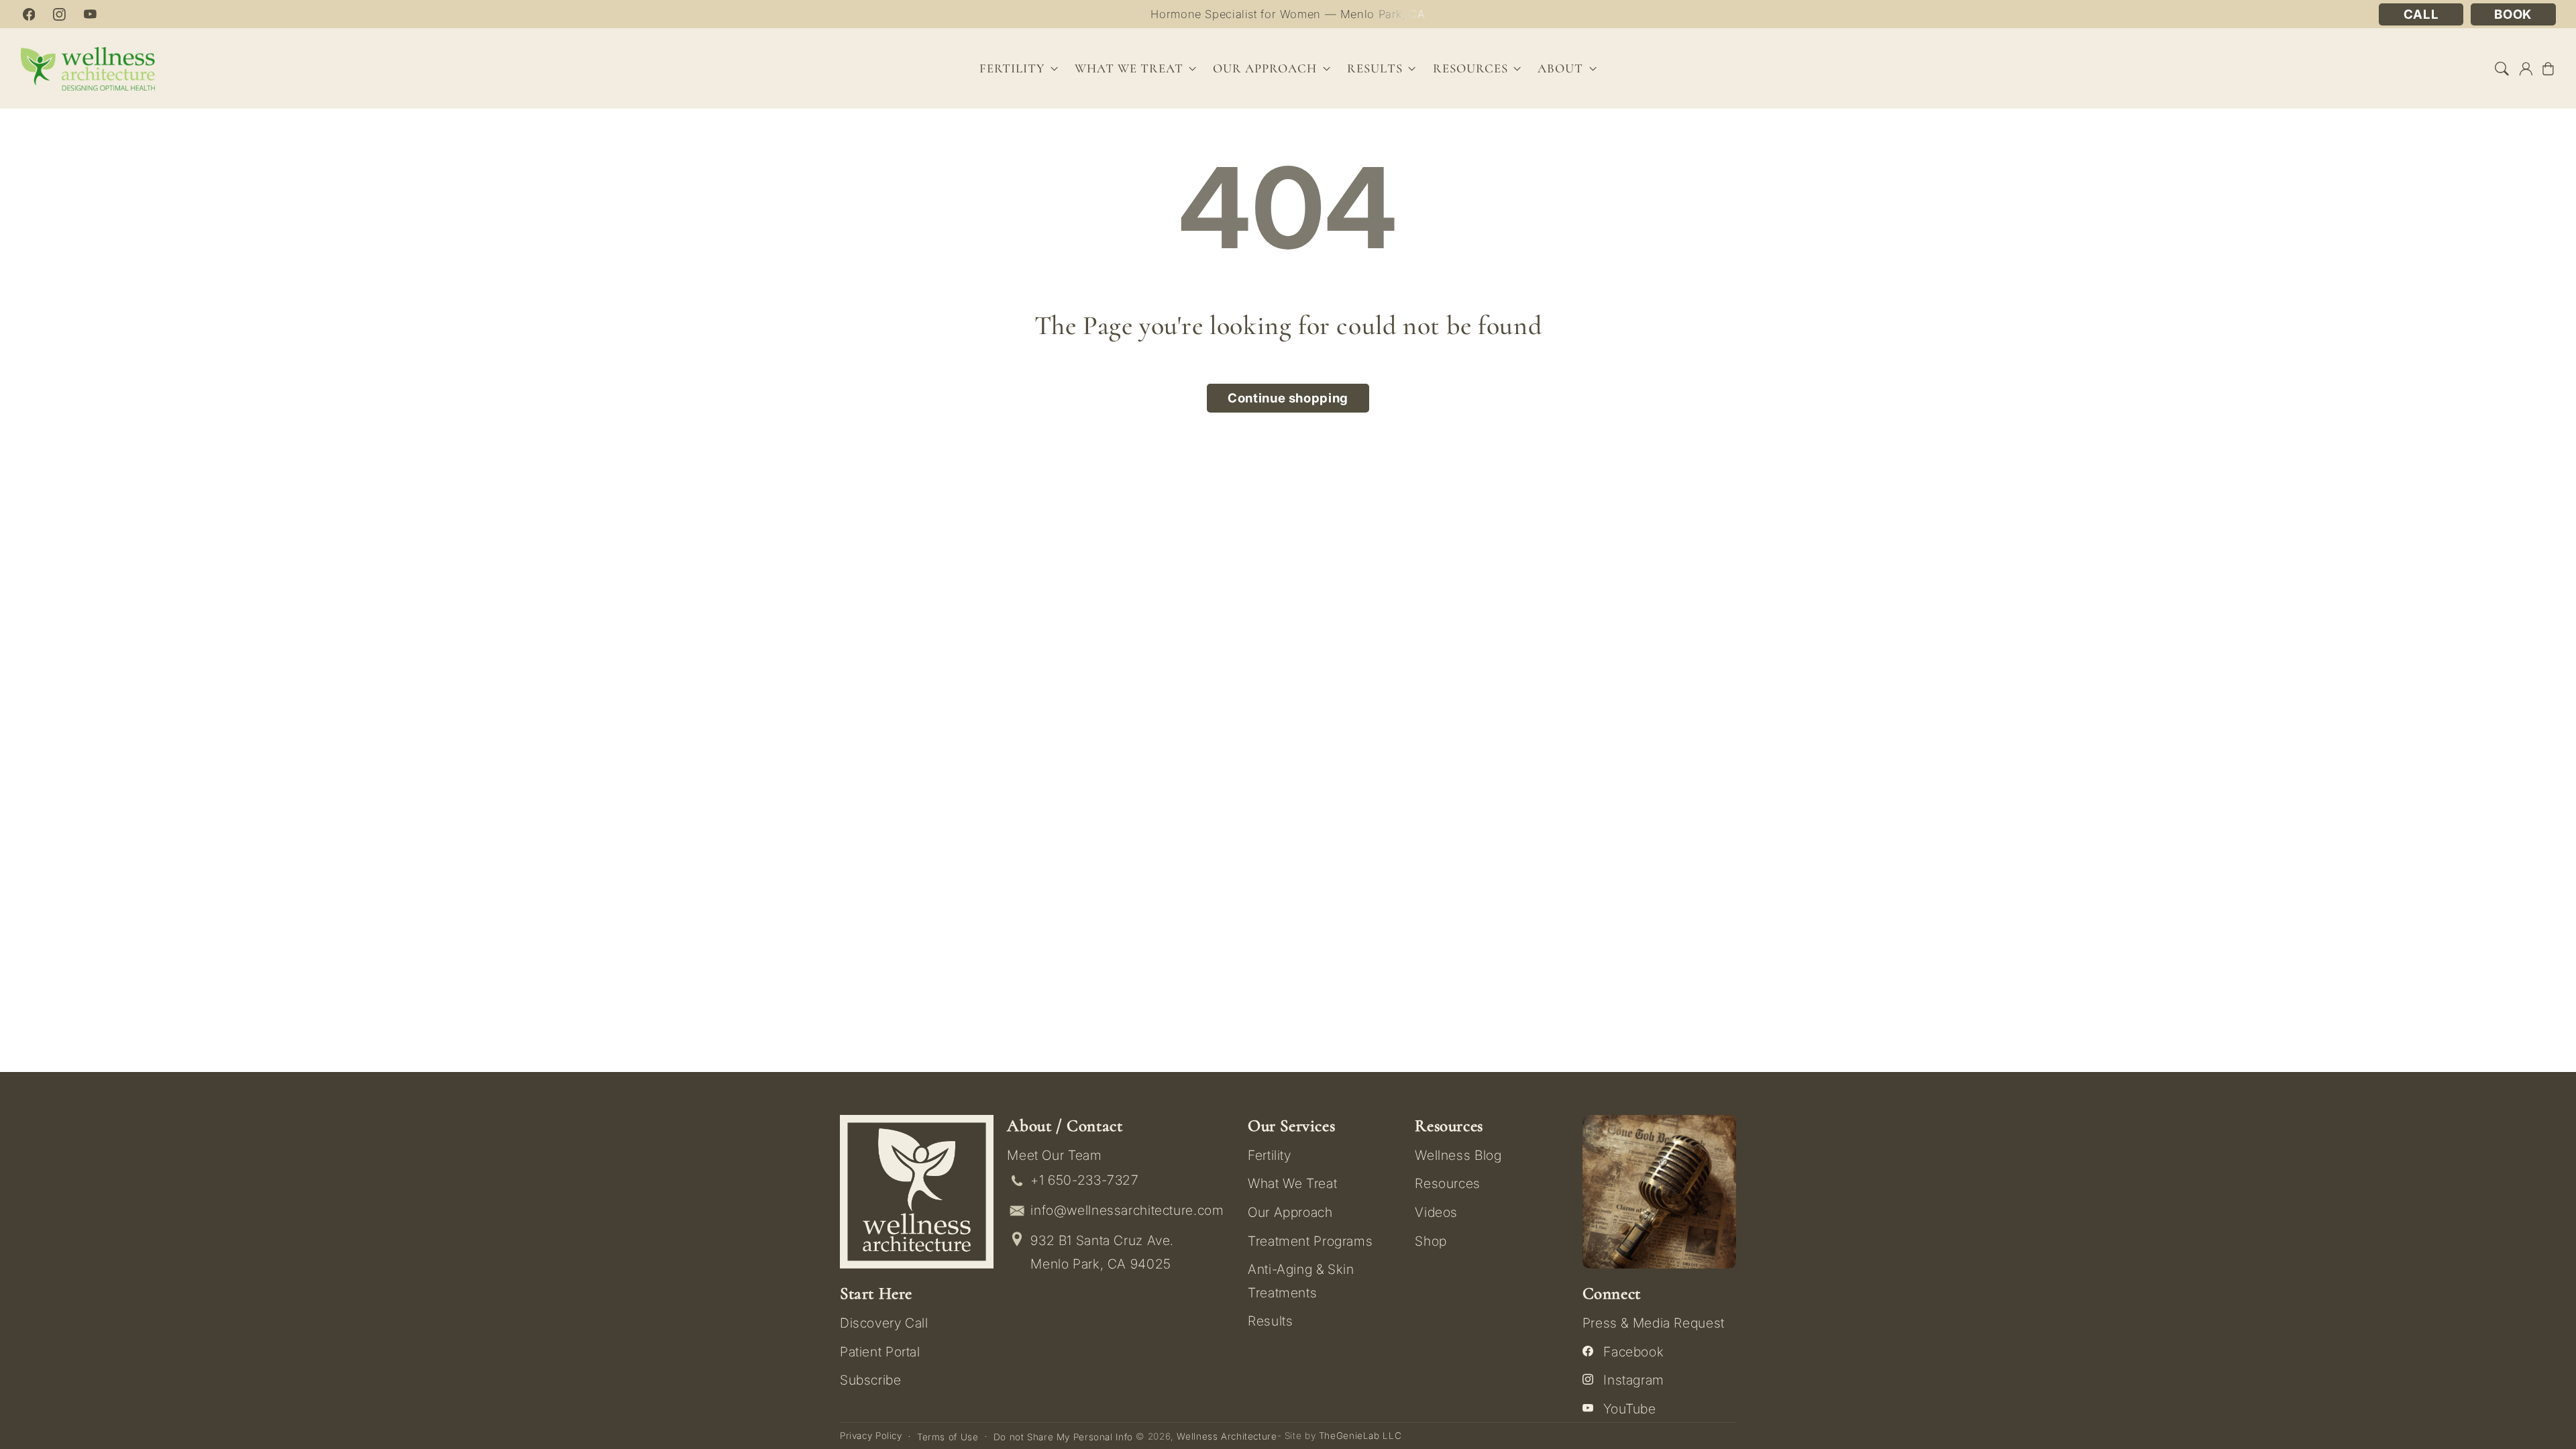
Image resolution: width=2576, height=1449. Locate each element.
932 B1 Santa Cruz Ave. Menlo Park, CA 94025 (1102, 1252)
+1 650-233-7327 (1084, 1180)
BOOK (2513, 14)
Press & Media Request (1654, 1323)
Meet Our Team (1054, 1155)
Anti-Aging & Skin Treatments (1301, 1281)
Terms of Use (948, 1437)
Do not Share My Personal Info (1063, 1437)
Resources (1448, 1183)
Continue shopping (1288, 398)
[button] (2502, 68)
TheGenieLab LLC (1360, 1436)
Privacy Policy (871, 1436)
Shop (1431, 1241)
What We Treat (1292, 1183)
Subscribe (871, 1380)
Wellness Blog (1458, 1155)
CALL (2421, 14)
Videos (1436, 1212)
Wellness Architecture (1227, 1436)
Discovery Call (884, 1323)
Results (1375, 68)
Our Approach (1290, 1212)
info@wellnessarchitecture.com (1127, 1210)
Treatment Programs (1310, 1241)
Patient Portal (880, 1352)
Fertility (1270, 1155)
